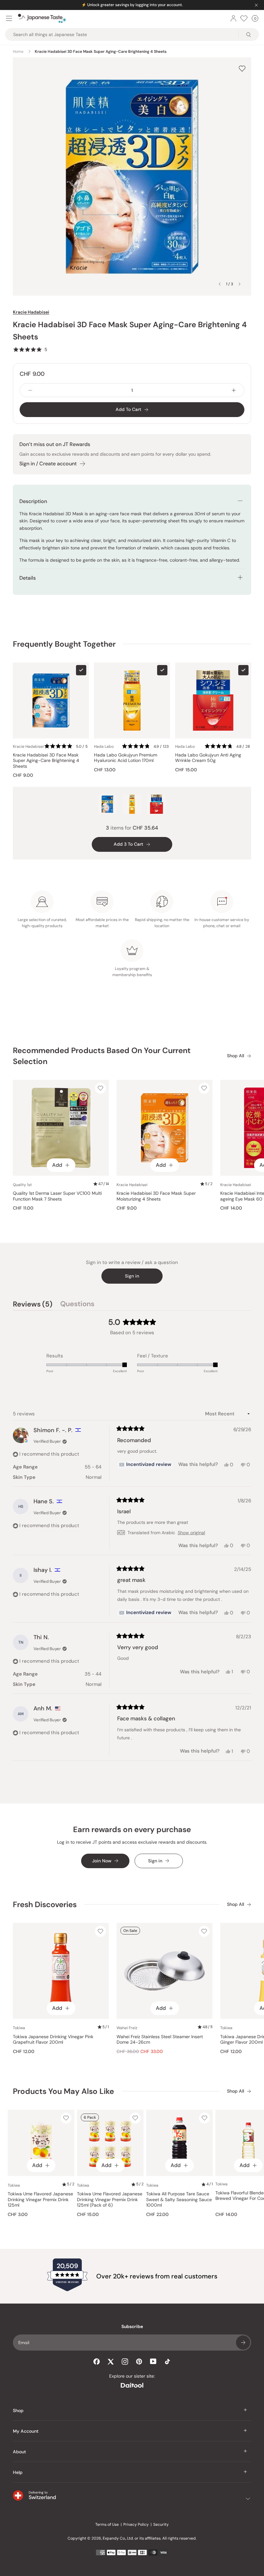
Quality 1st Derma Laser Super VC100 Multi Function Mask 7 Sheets (57, 1196)
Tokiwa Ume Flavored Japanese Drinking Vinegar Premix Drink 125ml (40, 2200)
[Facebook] (97, 2362)
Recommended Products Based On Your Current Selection (102, 1056)
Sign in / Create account (48, 464)
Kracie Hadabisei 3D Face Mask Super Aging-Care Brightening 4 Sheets (46, 761)
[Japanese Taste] (42, 18)
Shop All (236, 1056)
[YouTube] (153, 2361)
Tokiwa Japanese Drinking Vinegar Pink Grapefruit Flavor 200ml (53, 2040)
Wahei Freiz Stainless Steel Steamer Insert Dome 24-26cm (160, 2040)
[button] (30, 349)
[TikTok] (167, 2362)
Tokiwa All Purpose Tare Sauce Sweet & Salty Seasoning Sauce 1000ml (179, 2200)
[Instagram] (125, 2362)
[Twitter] (111, 2362)
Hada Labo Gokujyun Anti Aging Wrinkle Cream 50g (208, 758)
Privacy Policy (136, 2524)
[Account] (233, 18)
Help (18, 2472)
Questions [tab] (77, 1305)
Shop (18, 2410)
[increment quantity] (234, 390)
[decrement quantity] (30, 390)
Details (28, 578)
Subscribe (243, 2343)
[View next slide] (240, 284)
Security (161, 2524)
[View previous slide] (220, 284)
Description (33, 501)
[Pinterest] (139, 2362)
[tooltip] (145, 1465)
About (19, 2452)
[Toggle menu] (9, 18)
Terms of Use (107, 2524)
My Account (26, 2431)
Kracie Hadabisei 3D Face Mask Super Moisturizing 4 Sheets (156, 1196)
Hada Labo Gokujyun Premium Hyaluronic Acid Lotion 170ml (126, 758)
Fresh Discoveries (45, 1904)
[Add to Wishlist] (242, 68)
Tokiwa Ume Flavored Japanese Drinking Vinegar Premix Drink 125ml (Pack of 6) (110, 2200)
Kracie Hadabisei (31, 312)
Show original (191, 1533)
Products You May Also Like (63, 2091)
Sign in (132, 1276)
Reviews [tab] (33, 1305)
